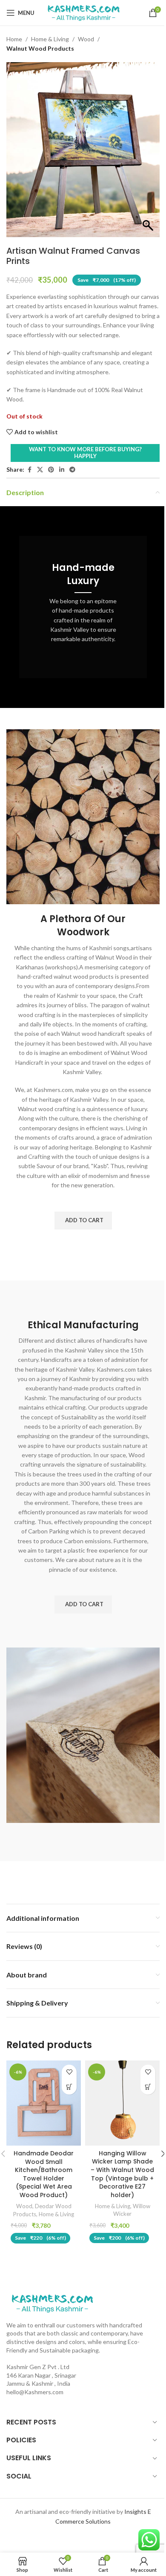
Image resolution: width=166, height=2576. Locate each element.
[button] (83, 1221)
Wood (86, 39)
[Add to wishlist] (69, 2072)
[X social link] (40, 470)
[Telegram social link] (72, 470)
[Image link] (52, 2302)
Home (14, 39)
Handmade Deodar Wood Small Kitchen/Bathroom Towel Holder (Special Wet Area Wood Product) (44, 2174)
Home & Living (50, 39)
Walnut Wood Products (40, 48)
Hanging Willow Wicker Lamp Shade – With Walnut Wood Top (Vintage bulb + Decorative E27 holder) (122, 2174)
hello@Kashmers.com (35, 2392)
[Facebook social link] (29, 470)
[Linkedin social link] (62, 470)
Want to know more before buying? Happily (85, 453)
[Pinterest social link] (51, 470)
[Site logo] (83, 12)
